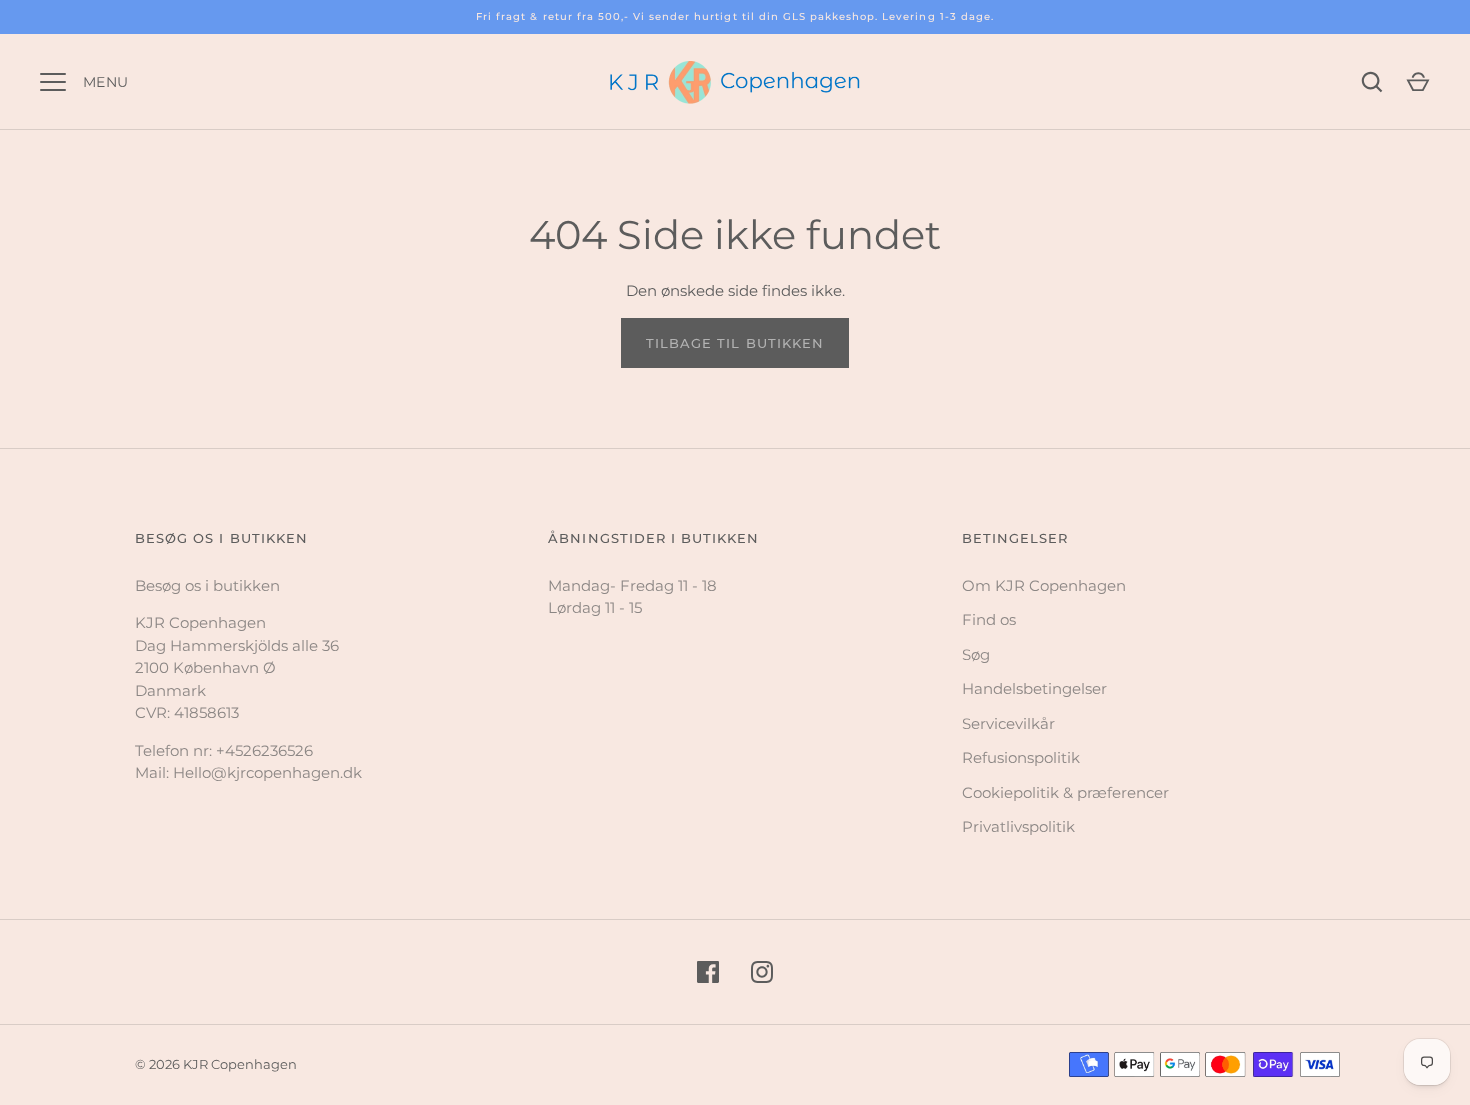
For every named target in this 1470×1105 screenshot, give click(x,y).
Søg (976, 654)
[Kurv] (1418, 82)
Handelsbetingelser (1034, 688)
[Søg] (1372, 82)
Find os (989, 619)
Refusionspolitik (1021, 757)
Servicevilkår (1008, 723)
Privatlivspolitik (1018, 826)
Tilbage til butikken (735, 343)
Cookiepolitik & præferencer (1065, 792)
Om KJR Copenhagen (1044, 585)
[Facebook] (708, 972)
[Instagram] (762, 972)
